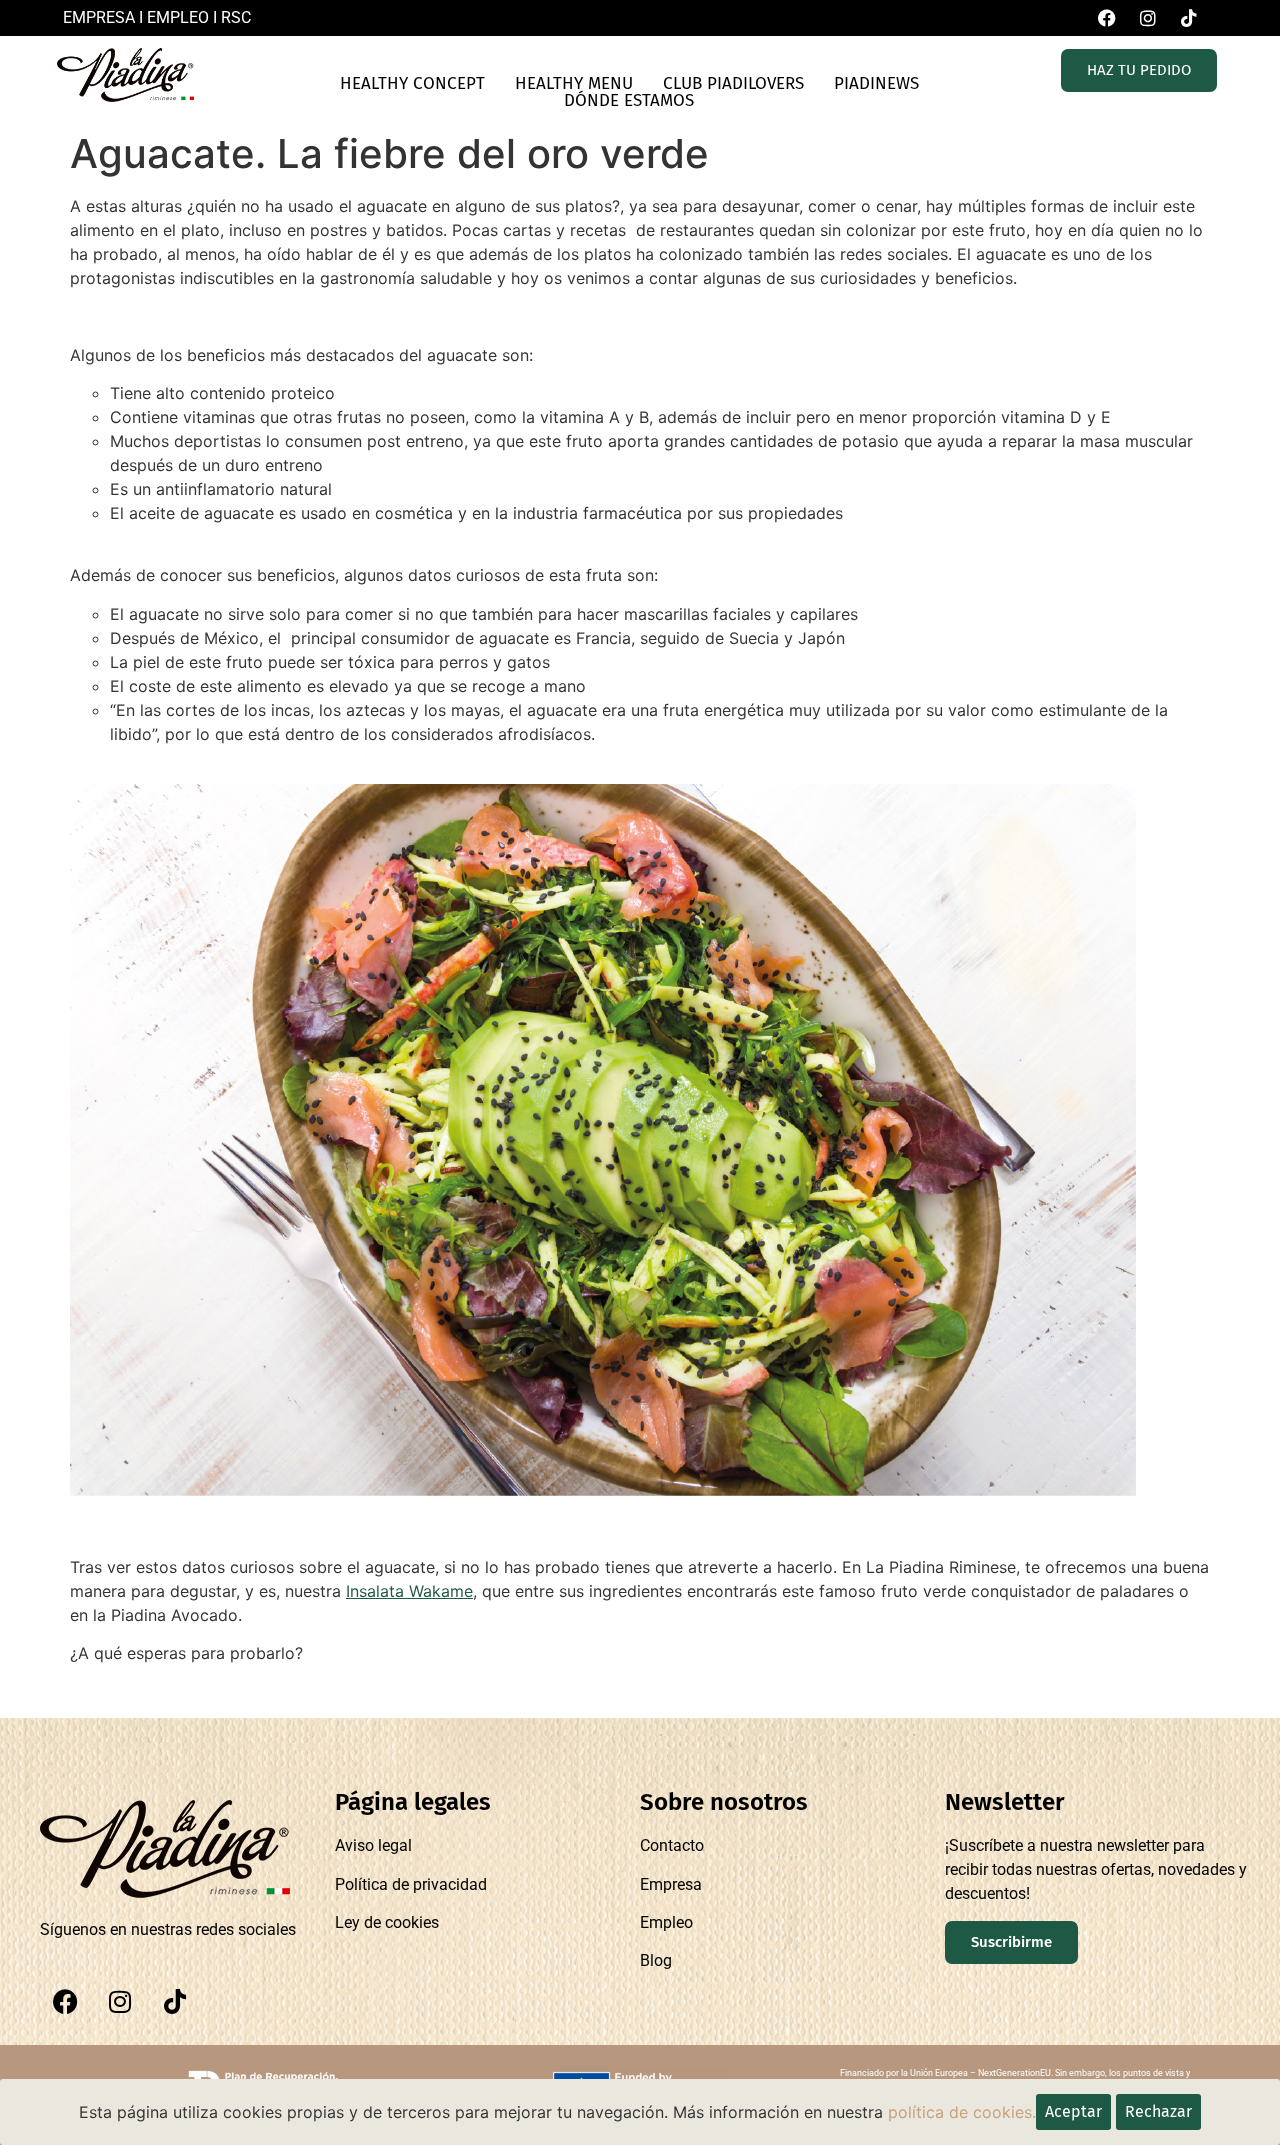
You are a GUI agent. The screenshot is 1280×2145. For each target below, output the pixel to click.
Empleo (666, 1922)
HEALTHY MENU (574, 83)
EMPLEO (178, 17)
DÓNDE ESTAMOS (629, 100)
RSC (236, 17)
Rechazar (1158, 2111)
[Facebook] (65, 2002)
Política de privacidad (411, 1884)
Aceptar (1073, 2111)
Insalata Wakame (409, 1591)
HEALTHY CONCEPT (412, 83)
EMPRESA (99, 17)
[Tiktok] (175, 2002)
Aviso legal (373, 1845)
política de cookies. (962, 2112)
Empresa (671, 1884)
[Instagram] (120, 2002)
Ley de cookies (387, 1922)
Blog (656, 1960)
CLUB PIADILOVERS (733, 83)
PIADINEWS (876, 83)
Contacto (672, 1845)
